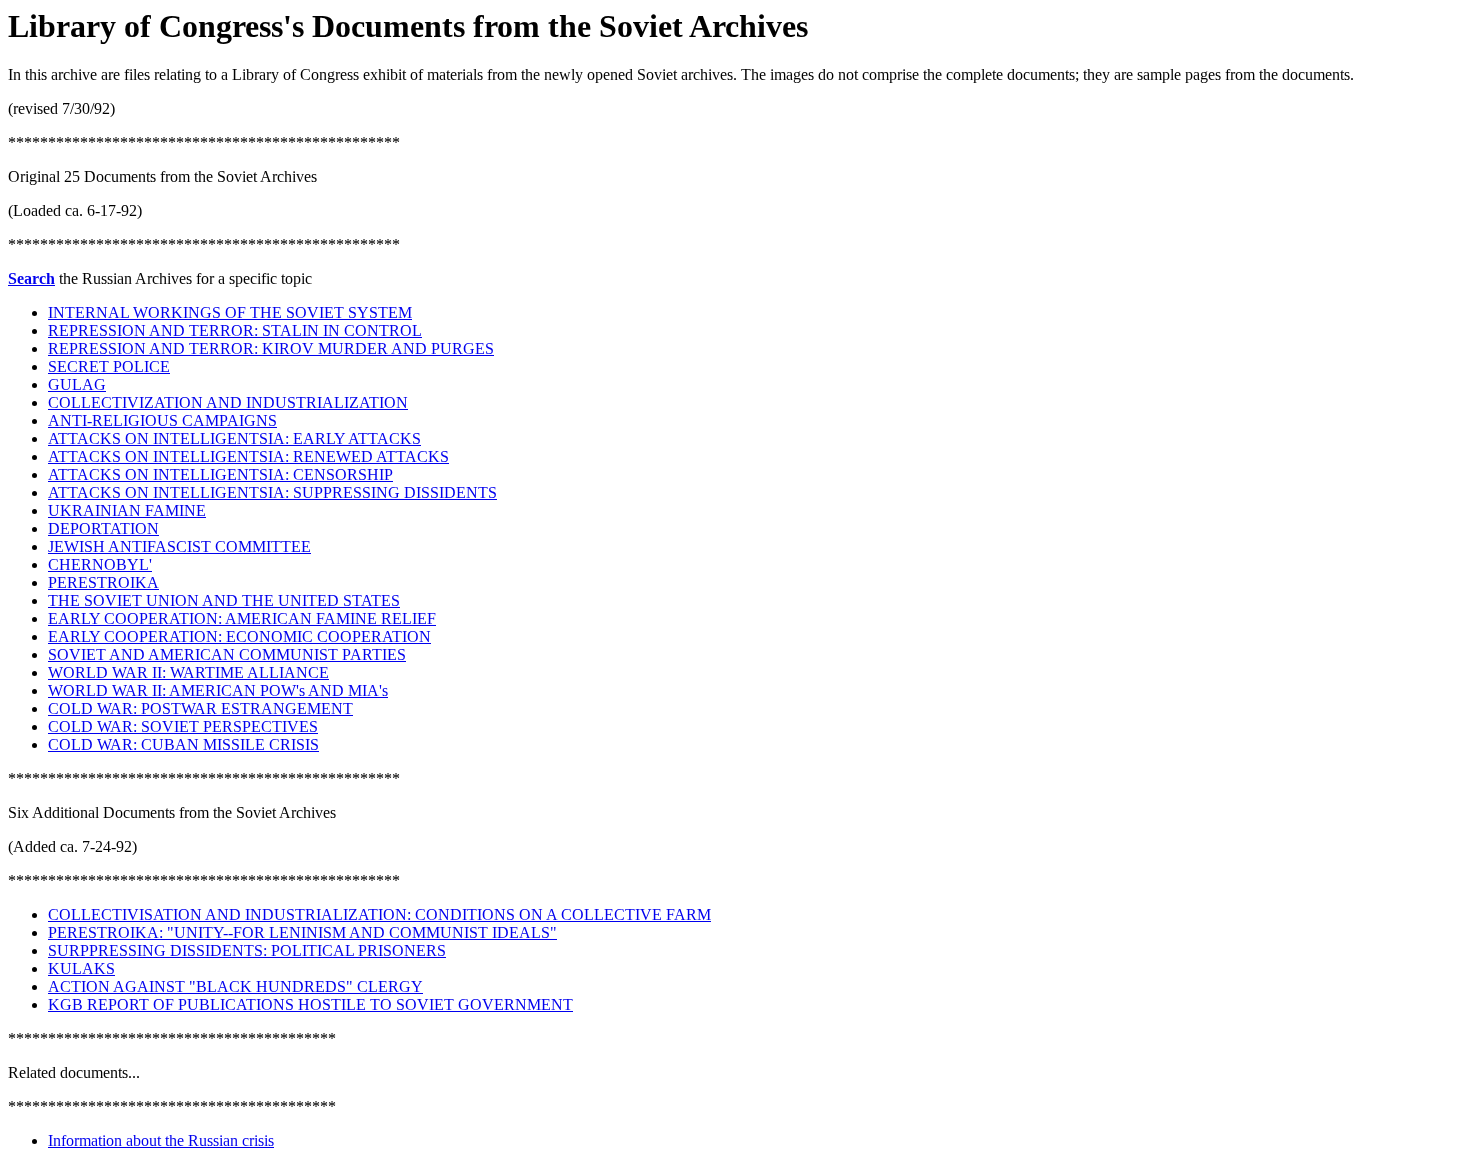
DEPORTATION (103, 528)
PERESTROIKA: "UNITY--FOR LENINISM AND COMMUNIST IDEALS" (302, 932)
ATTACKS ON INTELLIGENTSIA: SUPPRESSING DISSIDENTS (272, 492)
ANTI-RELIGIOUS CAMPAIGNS (162, 420)
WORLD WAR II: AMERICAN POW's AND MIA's (218, 690)
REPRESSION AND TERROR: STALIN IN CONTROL (235, 330)
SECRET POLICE (109, 366)
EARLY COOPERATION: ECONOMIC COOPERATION (239, 636)
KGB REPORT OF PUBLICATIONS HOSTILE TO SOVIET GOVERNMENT (310, 1004)
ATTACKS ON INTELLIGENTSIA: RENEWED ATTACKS (248, 456)
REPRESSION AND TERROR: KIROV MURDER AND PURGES (271, 348)
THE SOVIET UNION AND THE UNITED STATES (224, 600)
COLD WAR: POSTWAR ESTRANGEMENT (200, 708)
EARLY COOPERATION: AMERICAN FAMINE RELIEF (242, 618)
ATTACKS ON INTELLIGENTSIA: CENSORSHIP (220, 474)
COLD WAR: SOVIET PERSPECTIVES (183, 726)
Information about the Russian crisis (161, 1140)
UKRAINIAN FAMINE (127, 510)
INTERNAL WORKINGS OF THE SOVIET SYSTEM (230, 312)
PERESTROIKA (103, 582)
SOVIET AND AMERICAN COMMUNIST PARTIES (227, 654)
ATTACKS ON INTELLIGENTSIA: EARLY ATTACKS (234, 438)
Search (31, 278)
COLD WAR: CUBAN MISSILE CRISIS (183, 744)
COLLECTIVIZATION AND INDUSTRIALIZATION (228, 402)
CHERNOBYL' (100, 564)
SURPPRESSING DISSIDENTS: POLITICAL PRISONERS (247, 950)
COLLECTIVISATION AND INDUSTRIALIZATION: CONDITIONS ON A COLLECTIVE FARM (379, 914)
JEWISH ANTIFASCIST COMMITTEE (179, 546)
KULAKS (81, 968)
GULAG (77, 384)
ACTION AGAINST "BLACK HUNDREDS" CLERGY (235, 986)
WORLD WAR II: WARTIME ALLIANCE (188, 672)
